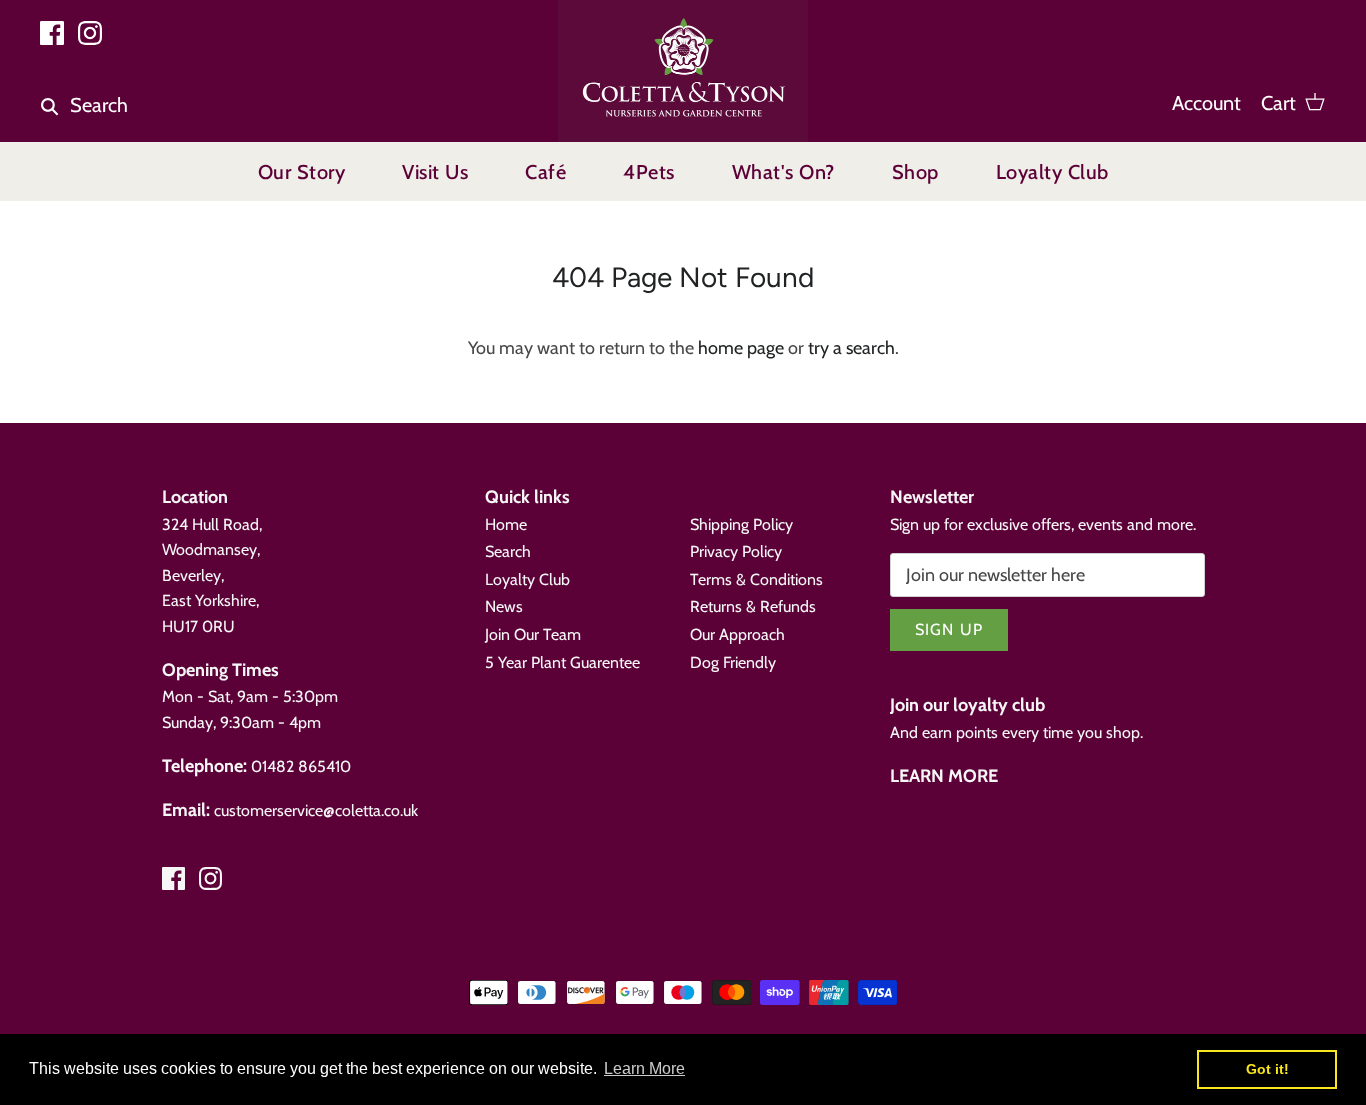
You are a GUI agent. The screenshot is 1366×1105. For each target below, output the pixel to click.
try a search (851, 348)
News (504, 606)
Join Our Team (533, 634)
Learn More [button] (644, 1068)
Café (545, 172)
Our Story (302, 172)
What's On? (783, 172)
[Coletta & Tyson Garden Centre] (683, 71)
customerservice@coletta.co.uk (316, 810)
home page (741, 348)
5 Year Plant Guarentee (562, 662)
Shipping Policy (741, 524)
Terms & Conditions (756, 579)
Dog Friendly (733, 662)
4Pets (649, 172)
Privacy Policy (736, 551)
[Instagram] (90, 33)
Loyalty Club (1052, 172)
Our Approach (737, 634)
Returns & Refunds (753, 606)
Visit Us (435, 172)
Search (508, 551)
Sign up (949, 629)
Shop (915, 172)
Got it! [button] (1267, 1069)
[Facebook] (52, 33)
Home (506, 524)
